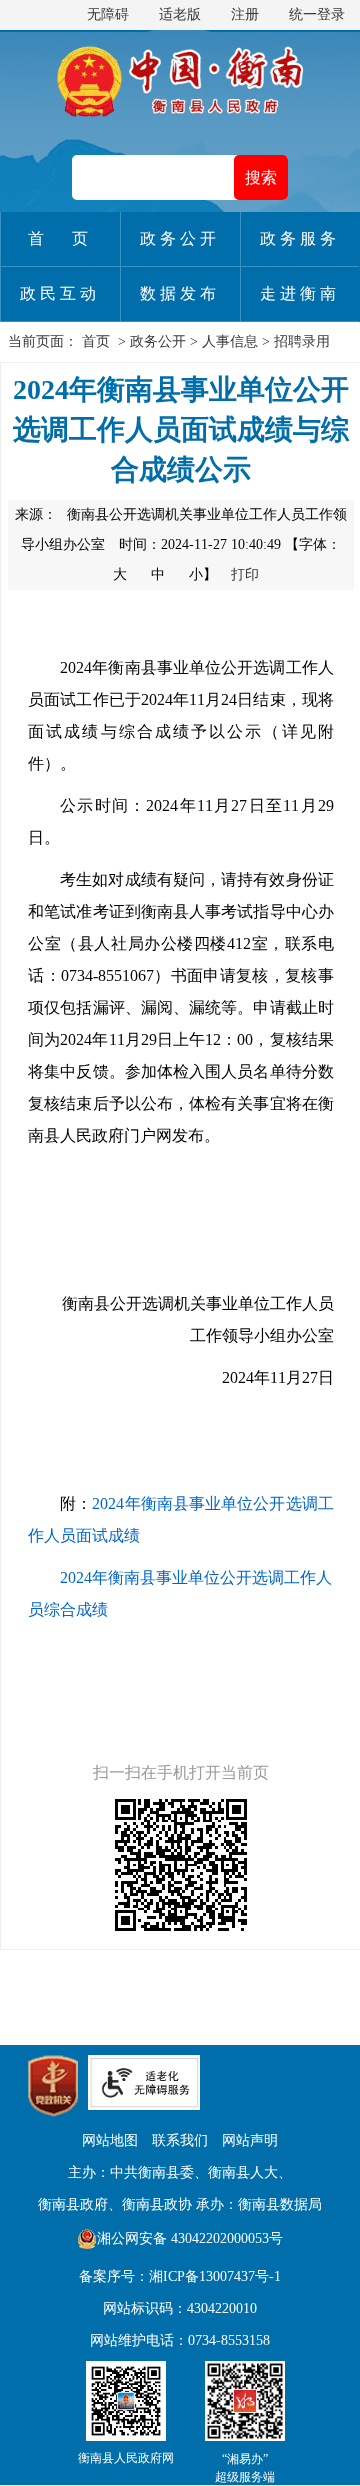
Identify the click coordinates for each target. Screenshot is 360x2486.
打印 (245, 574)
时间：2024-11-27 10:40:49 (200, 544)
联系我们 (180, 2140)
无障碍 (108, 14)
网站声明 (250, 2140)
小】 (205, 574)
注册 (245, 14)
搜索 (261, 177)
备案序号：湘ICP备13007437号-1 (180, 2276)
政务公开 (158, 341)
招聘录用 (302, 341)
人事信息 (230, 341)
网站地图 (110, 2140)
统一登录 (317, 14)
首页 (96, 341)
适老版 (180, 14)
